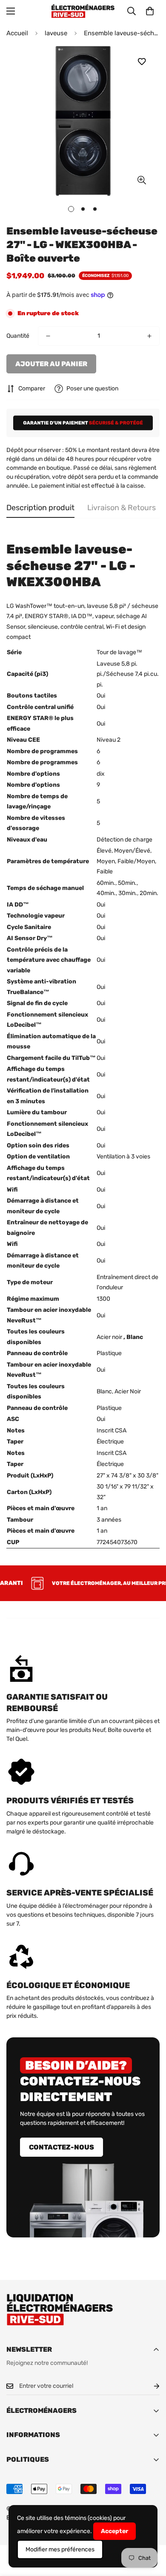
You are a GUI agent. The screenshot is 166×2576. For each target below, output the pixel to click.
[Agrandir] (142, 180)
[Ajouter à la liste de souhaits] (142, 62)
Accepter (114, 2531)
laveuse (56, 33)
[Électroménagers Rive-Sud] (83, 11)
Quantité (18, 336)
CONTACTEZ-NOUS (62, 2147)
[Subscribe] (150, 2386)
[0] (150, 11)
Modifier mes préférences (60, 2549)
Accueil (17, 33)
